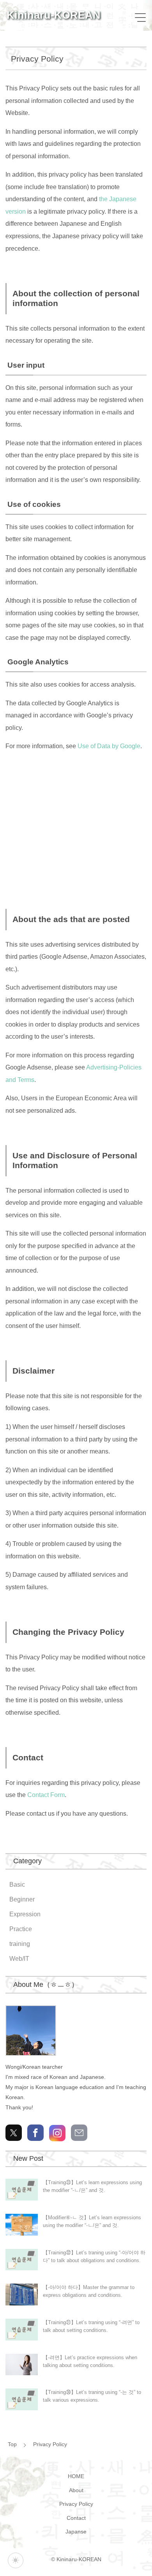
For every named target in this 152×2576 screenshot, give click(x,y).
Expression (25, 1914)
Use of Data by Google (109, 746)
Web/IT (19, 1959)
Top (12, 2444)
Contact (76, 2518)
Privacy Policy (50, 2444)
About (76, 2490)
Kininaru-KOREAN (54, 15)
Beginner (22, 1899)
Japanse (76, 2532)
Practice (21, 1929)
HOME (76, 2476)
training (20, 1944)
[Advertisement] (76, 826)
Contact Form (46, 1795)
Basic (17, 1885)
